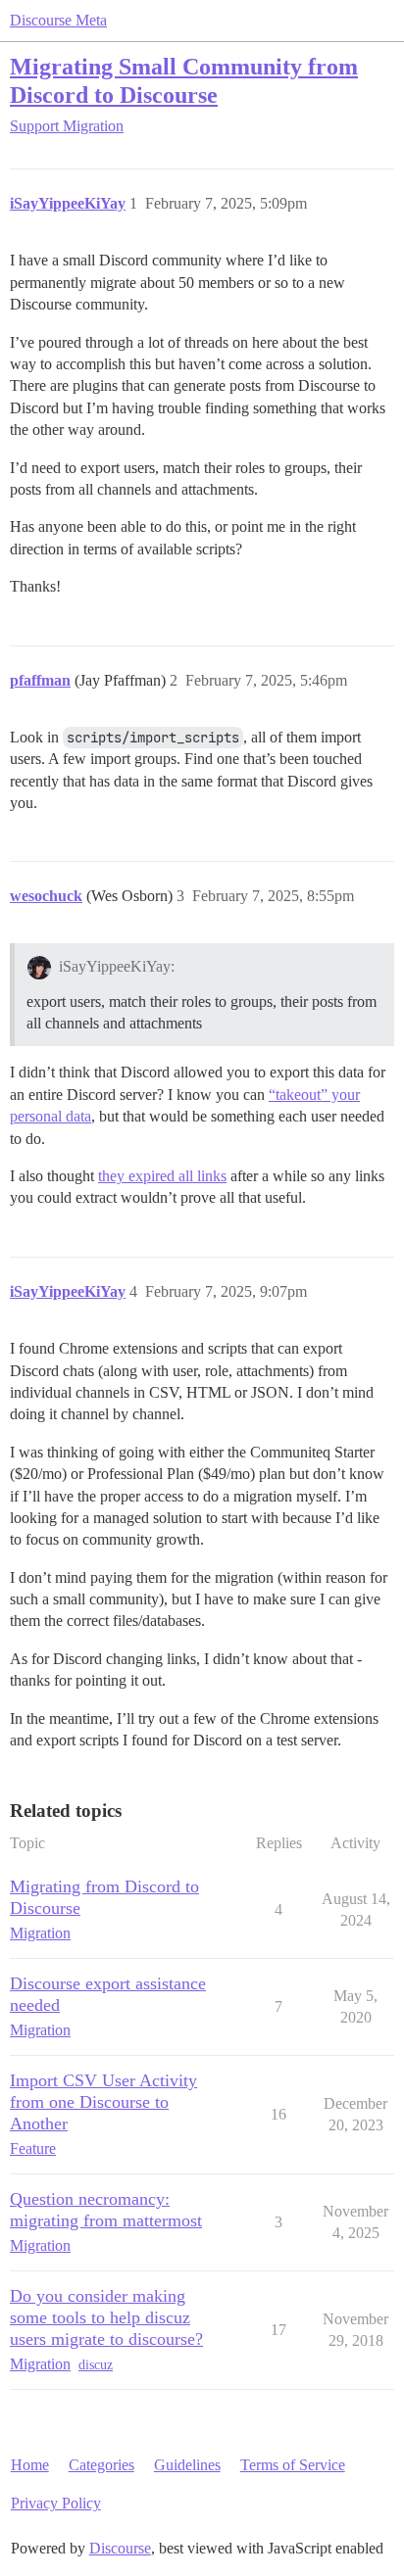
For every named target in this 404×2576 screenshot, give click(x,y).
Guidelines (187, 2465)
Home (30, 2465)
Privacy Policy (56, 2503)
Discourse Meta (58, 20)
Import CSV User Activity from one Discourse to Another (103, 2102)
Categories (101, 2465)
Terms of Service (293, 2465)
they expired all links (162, 1176)
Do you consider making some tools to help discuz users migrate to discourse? (106, 2317)
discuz (96, 2365)
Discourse (120, 2548)
